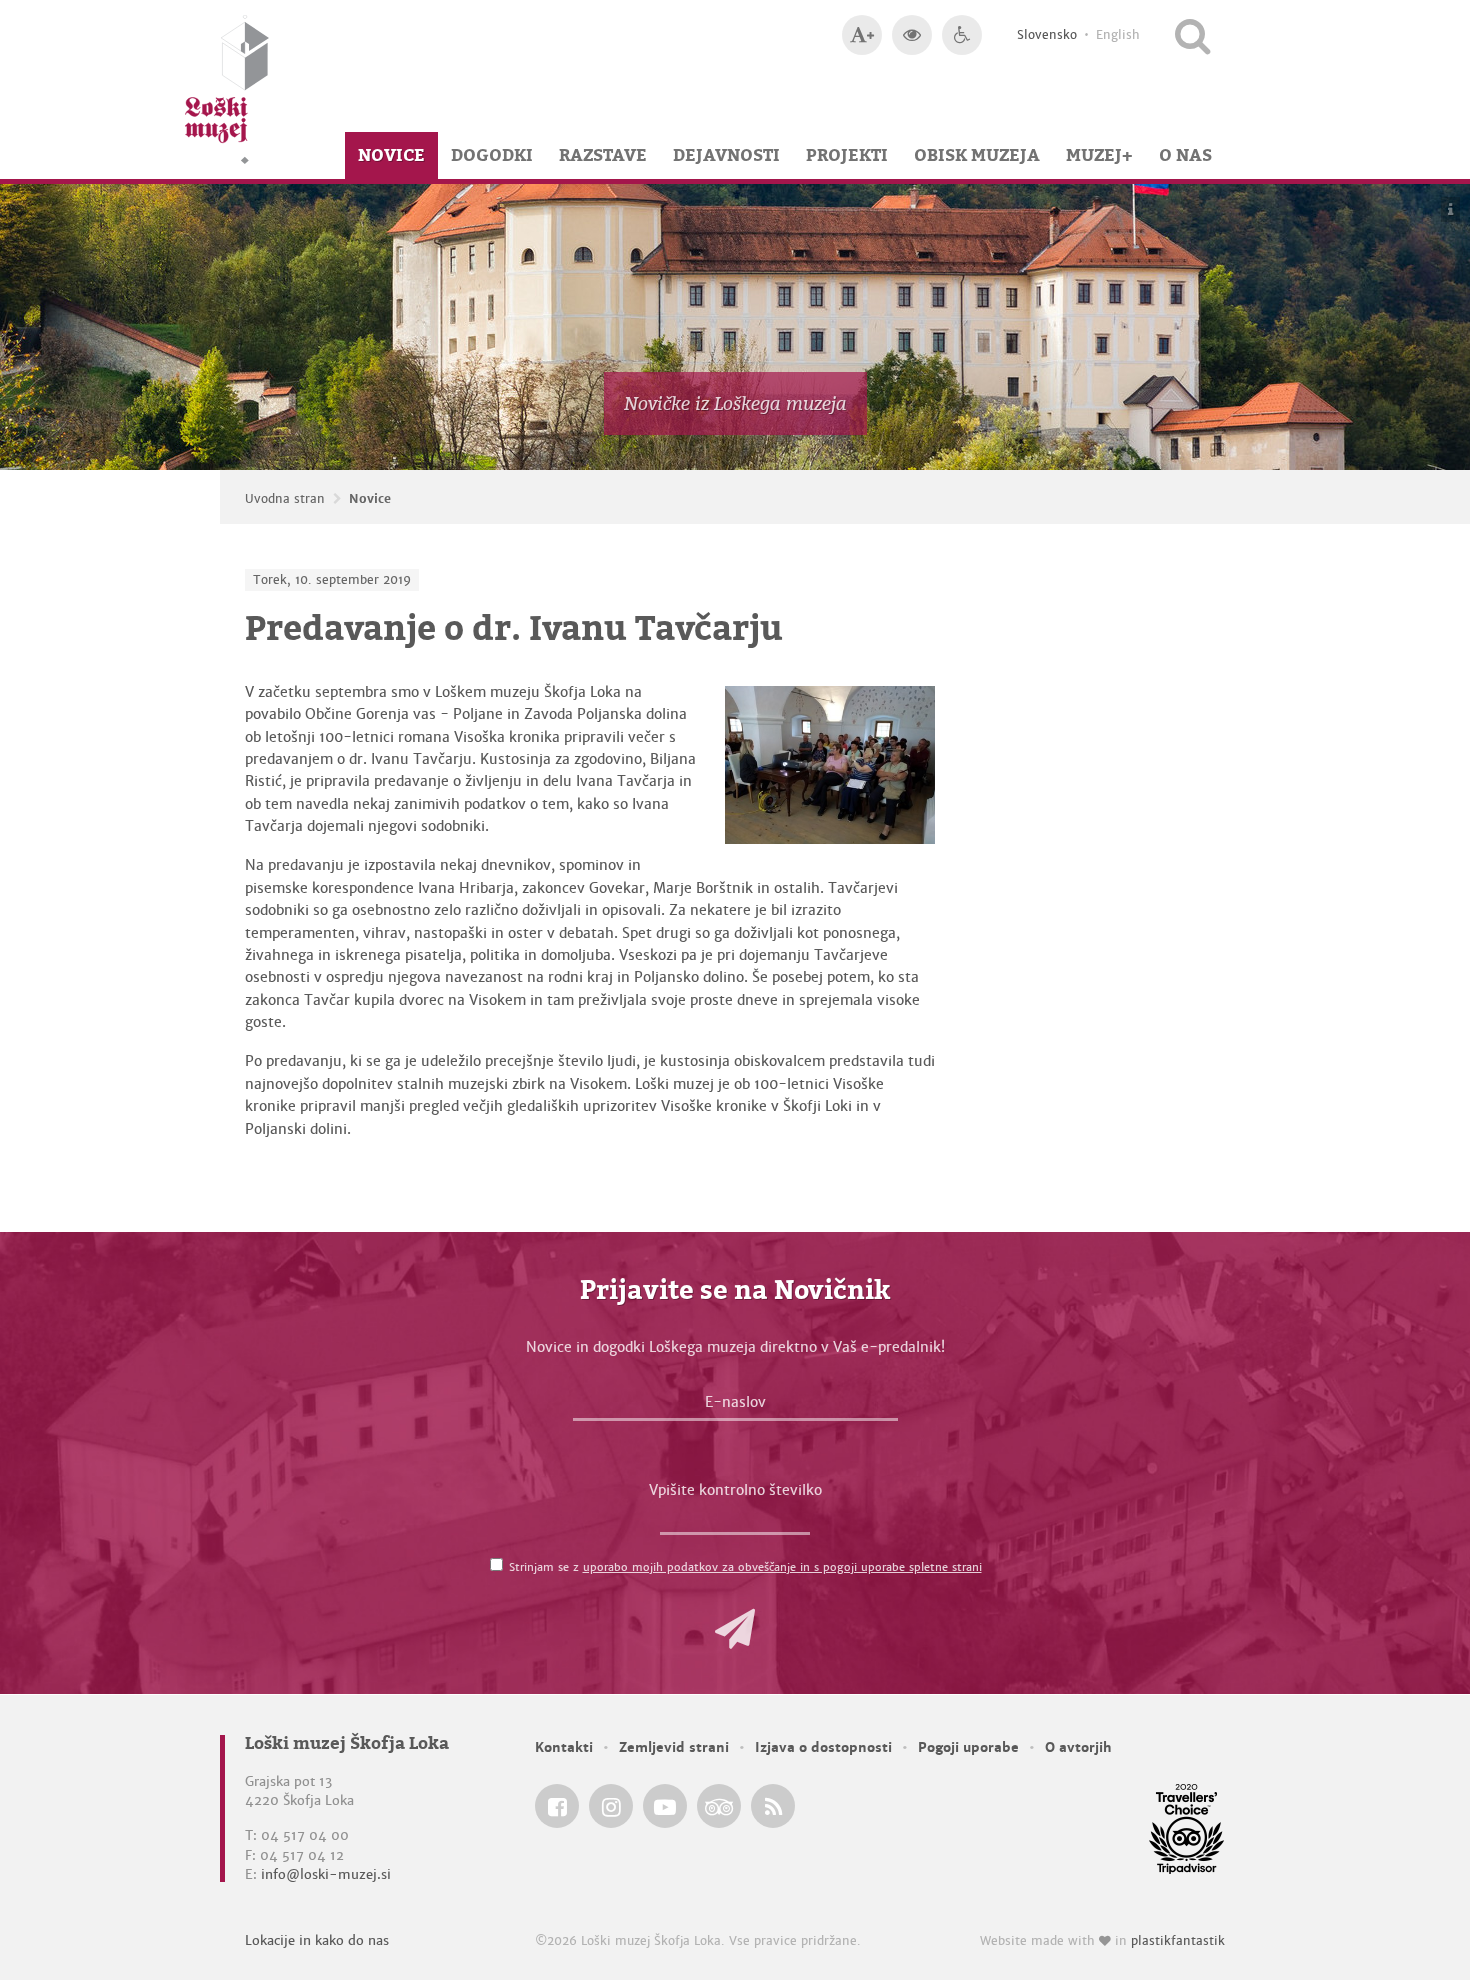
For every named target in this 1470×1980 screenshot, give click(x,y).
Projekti (847, 155)
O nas (1185, 155)
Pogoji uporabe (968, 1747)
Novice (391, 155)
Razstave (603, 155)
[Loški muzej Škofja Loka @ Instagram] (611, 1806)
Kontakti (564, 1747)
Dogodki (492, 155)
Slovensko (1047, 35)
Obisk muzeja (977, 155)
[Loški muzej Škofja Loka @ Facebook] (557, 1806)
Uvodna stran (285, 499)
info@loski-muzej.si (326, 1874)
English (1118, 35)
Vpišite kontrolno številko (735, 1490)
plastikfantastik (1178, 1941)
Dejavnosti (726, 155)
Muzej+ (1099, 155)
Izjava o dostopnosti (823, 1747)
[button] (735, 1629)
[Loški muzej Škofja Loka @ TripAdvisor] (719, 1806)
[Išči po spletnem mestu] (1192, 35)
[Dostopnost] (962, 35)
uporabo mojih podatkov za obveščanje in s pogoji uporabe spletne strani (782, 1567)
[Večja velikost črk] (862, 35)
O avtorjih (1078, 1747)
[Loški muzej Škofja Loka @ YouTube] (665, 1806)
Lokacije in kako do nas (317, 1940)
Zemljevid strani (674, 1747)
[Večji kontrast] (912, 35)
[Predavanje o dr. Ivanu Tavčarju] (830, 765)
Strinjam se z (745, 1567)
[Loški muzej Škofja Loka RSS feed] (773, 1806)
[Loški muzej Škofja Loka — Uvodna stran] (227, 89)
